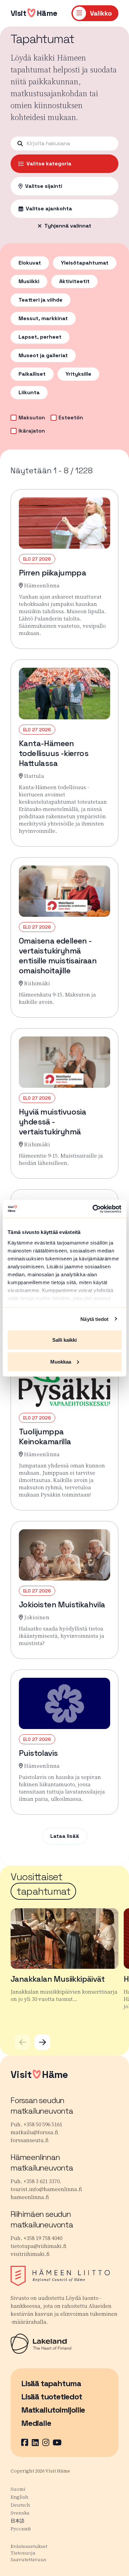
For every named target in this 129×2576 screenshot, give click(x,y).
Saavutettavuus (28, 2559)
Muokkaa (61, 1361)
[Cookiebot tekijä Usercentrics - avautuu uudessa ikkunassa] (93, 1209)
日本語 (18, 2521)
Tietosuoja (23, 2553)
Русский (21, 2529)
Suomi (18, 2489)
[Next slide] (42, 2042)
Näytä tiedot (94, 1319)
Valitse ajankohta (49, 209)
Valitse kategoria (49, 164)
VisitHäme (34, 13)
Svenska (20, 2513)
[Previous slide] (22, 2042)
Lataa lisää (65, 1836)
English (20, 2497)
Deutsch (20, 2505)
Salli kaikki (64, 1340)
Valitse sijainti (44, 186)
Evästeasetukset (29, 2546)
